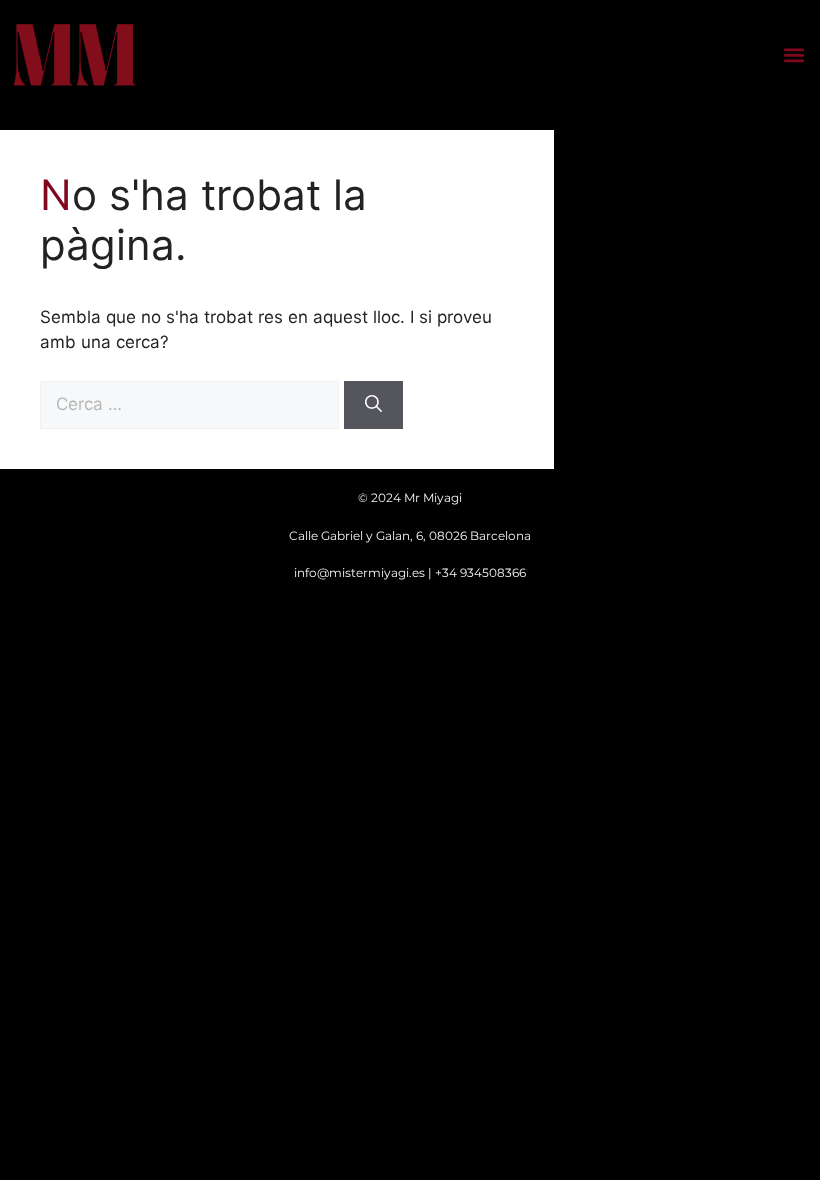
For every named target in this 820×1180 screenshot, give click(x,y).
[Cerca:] (192, 404)
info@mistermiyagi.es (359, 572)
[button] (793, 55)
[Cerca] (373, 405)
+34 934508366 (480, 572)
